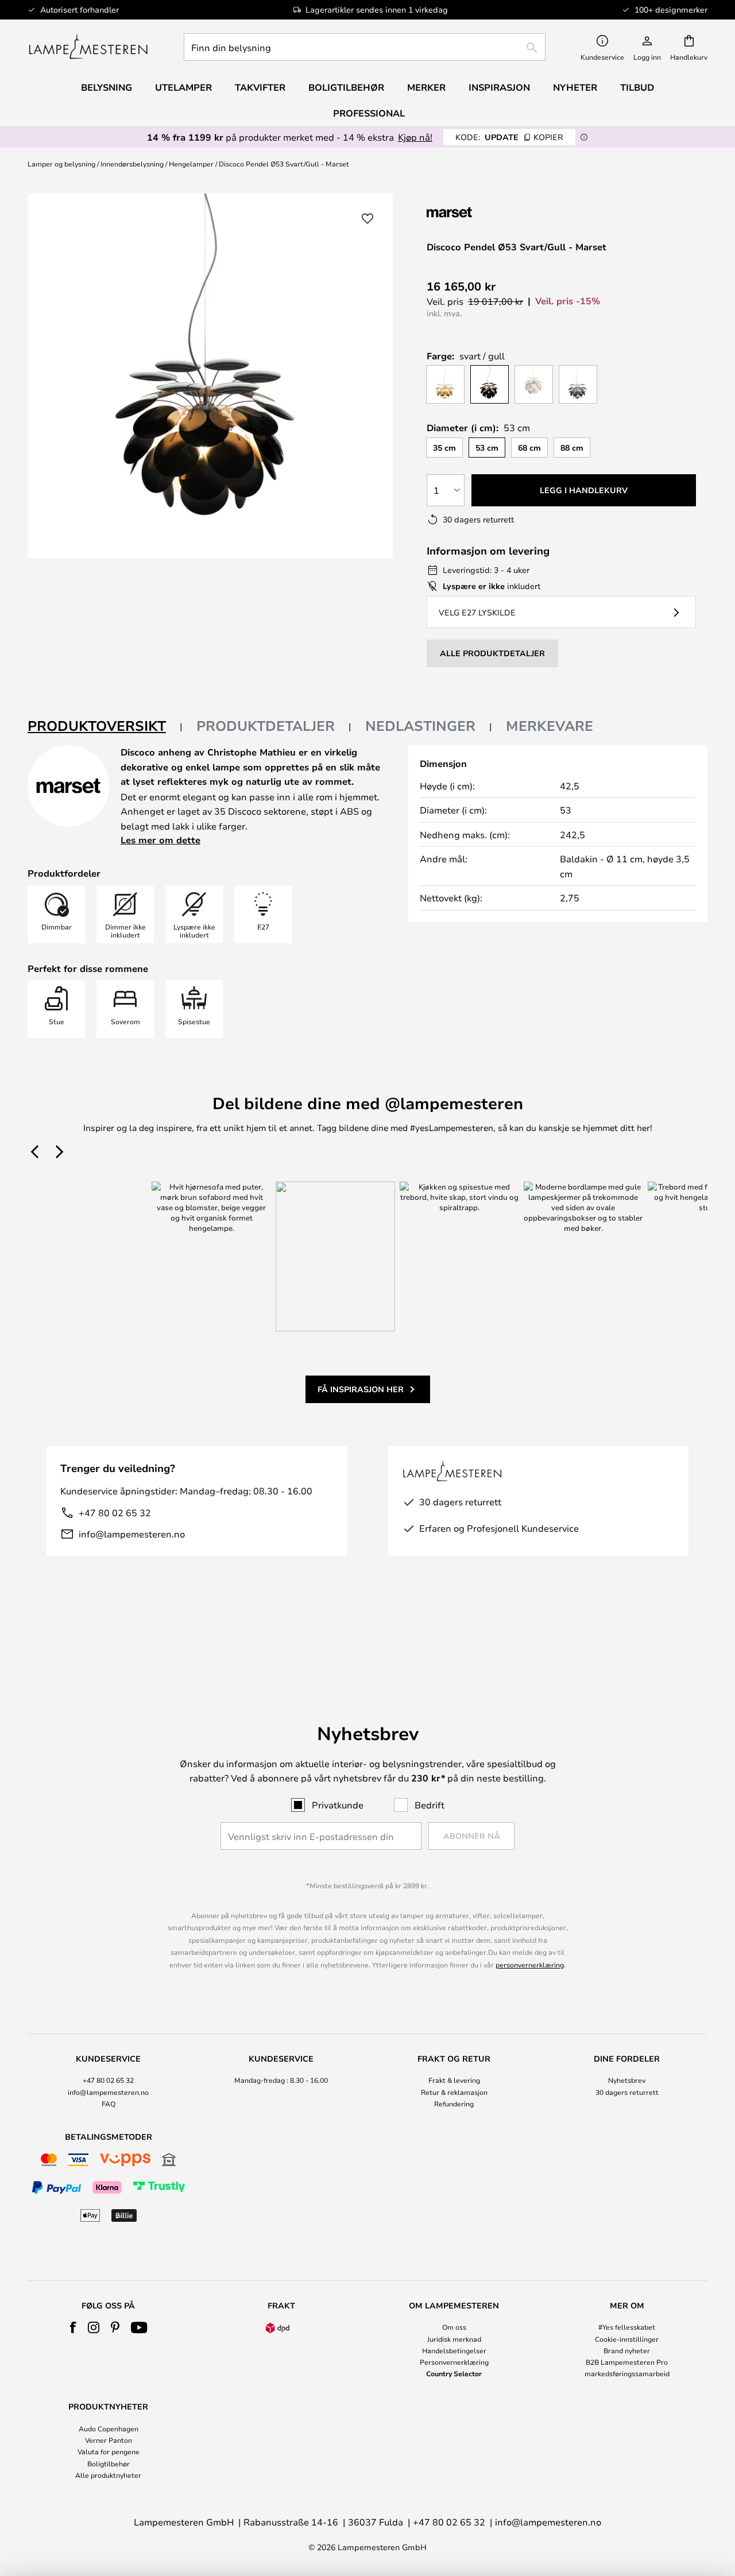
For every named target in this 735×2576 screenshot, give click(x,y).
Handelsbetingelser (454, 2350)
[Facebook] (73, 2327)
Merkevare (550, 726)
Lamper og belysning (61, 164)
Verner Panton (109, 2440)
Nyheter (575, 87)
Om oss (454, 2327)
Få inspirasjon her (361, 1389)
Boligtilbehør (109, 2463)
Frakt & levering (454, 2080)
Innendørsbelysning (132, 164)
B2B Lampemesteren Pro (627, 2362)
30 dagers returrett (627, 2092)
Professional (369, 113)
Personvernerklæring (454, 2362)
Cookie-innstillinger (627, 2339)
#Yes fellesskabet (627, 2327)
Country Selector (454, 2373)
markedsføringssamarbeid (627, 2373)
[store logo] (88, 47)
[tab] (105, 727)
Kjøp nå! (415, 137)
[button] (367, 219)
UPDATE (509, 137)
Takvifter (260, 87)
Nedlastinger (420, 726)
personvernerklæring (530, 1965)
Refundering (454, 2104)
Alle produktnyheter (108, 2475)
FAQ (109, 2104)
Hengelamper (191, 164)
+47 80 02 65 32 (115, 1512)
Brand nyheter (627, 2350)
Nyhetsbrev (627, 2080)
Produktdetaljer (266, 726)
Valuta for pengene (109, 2451)
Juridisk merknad (454, 2339)
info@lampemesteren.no (132, 1534)
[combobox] (365, 47)
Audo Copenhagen (109, 2428)
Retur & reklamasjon (454, 2092)
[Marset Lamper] (488, 212)
